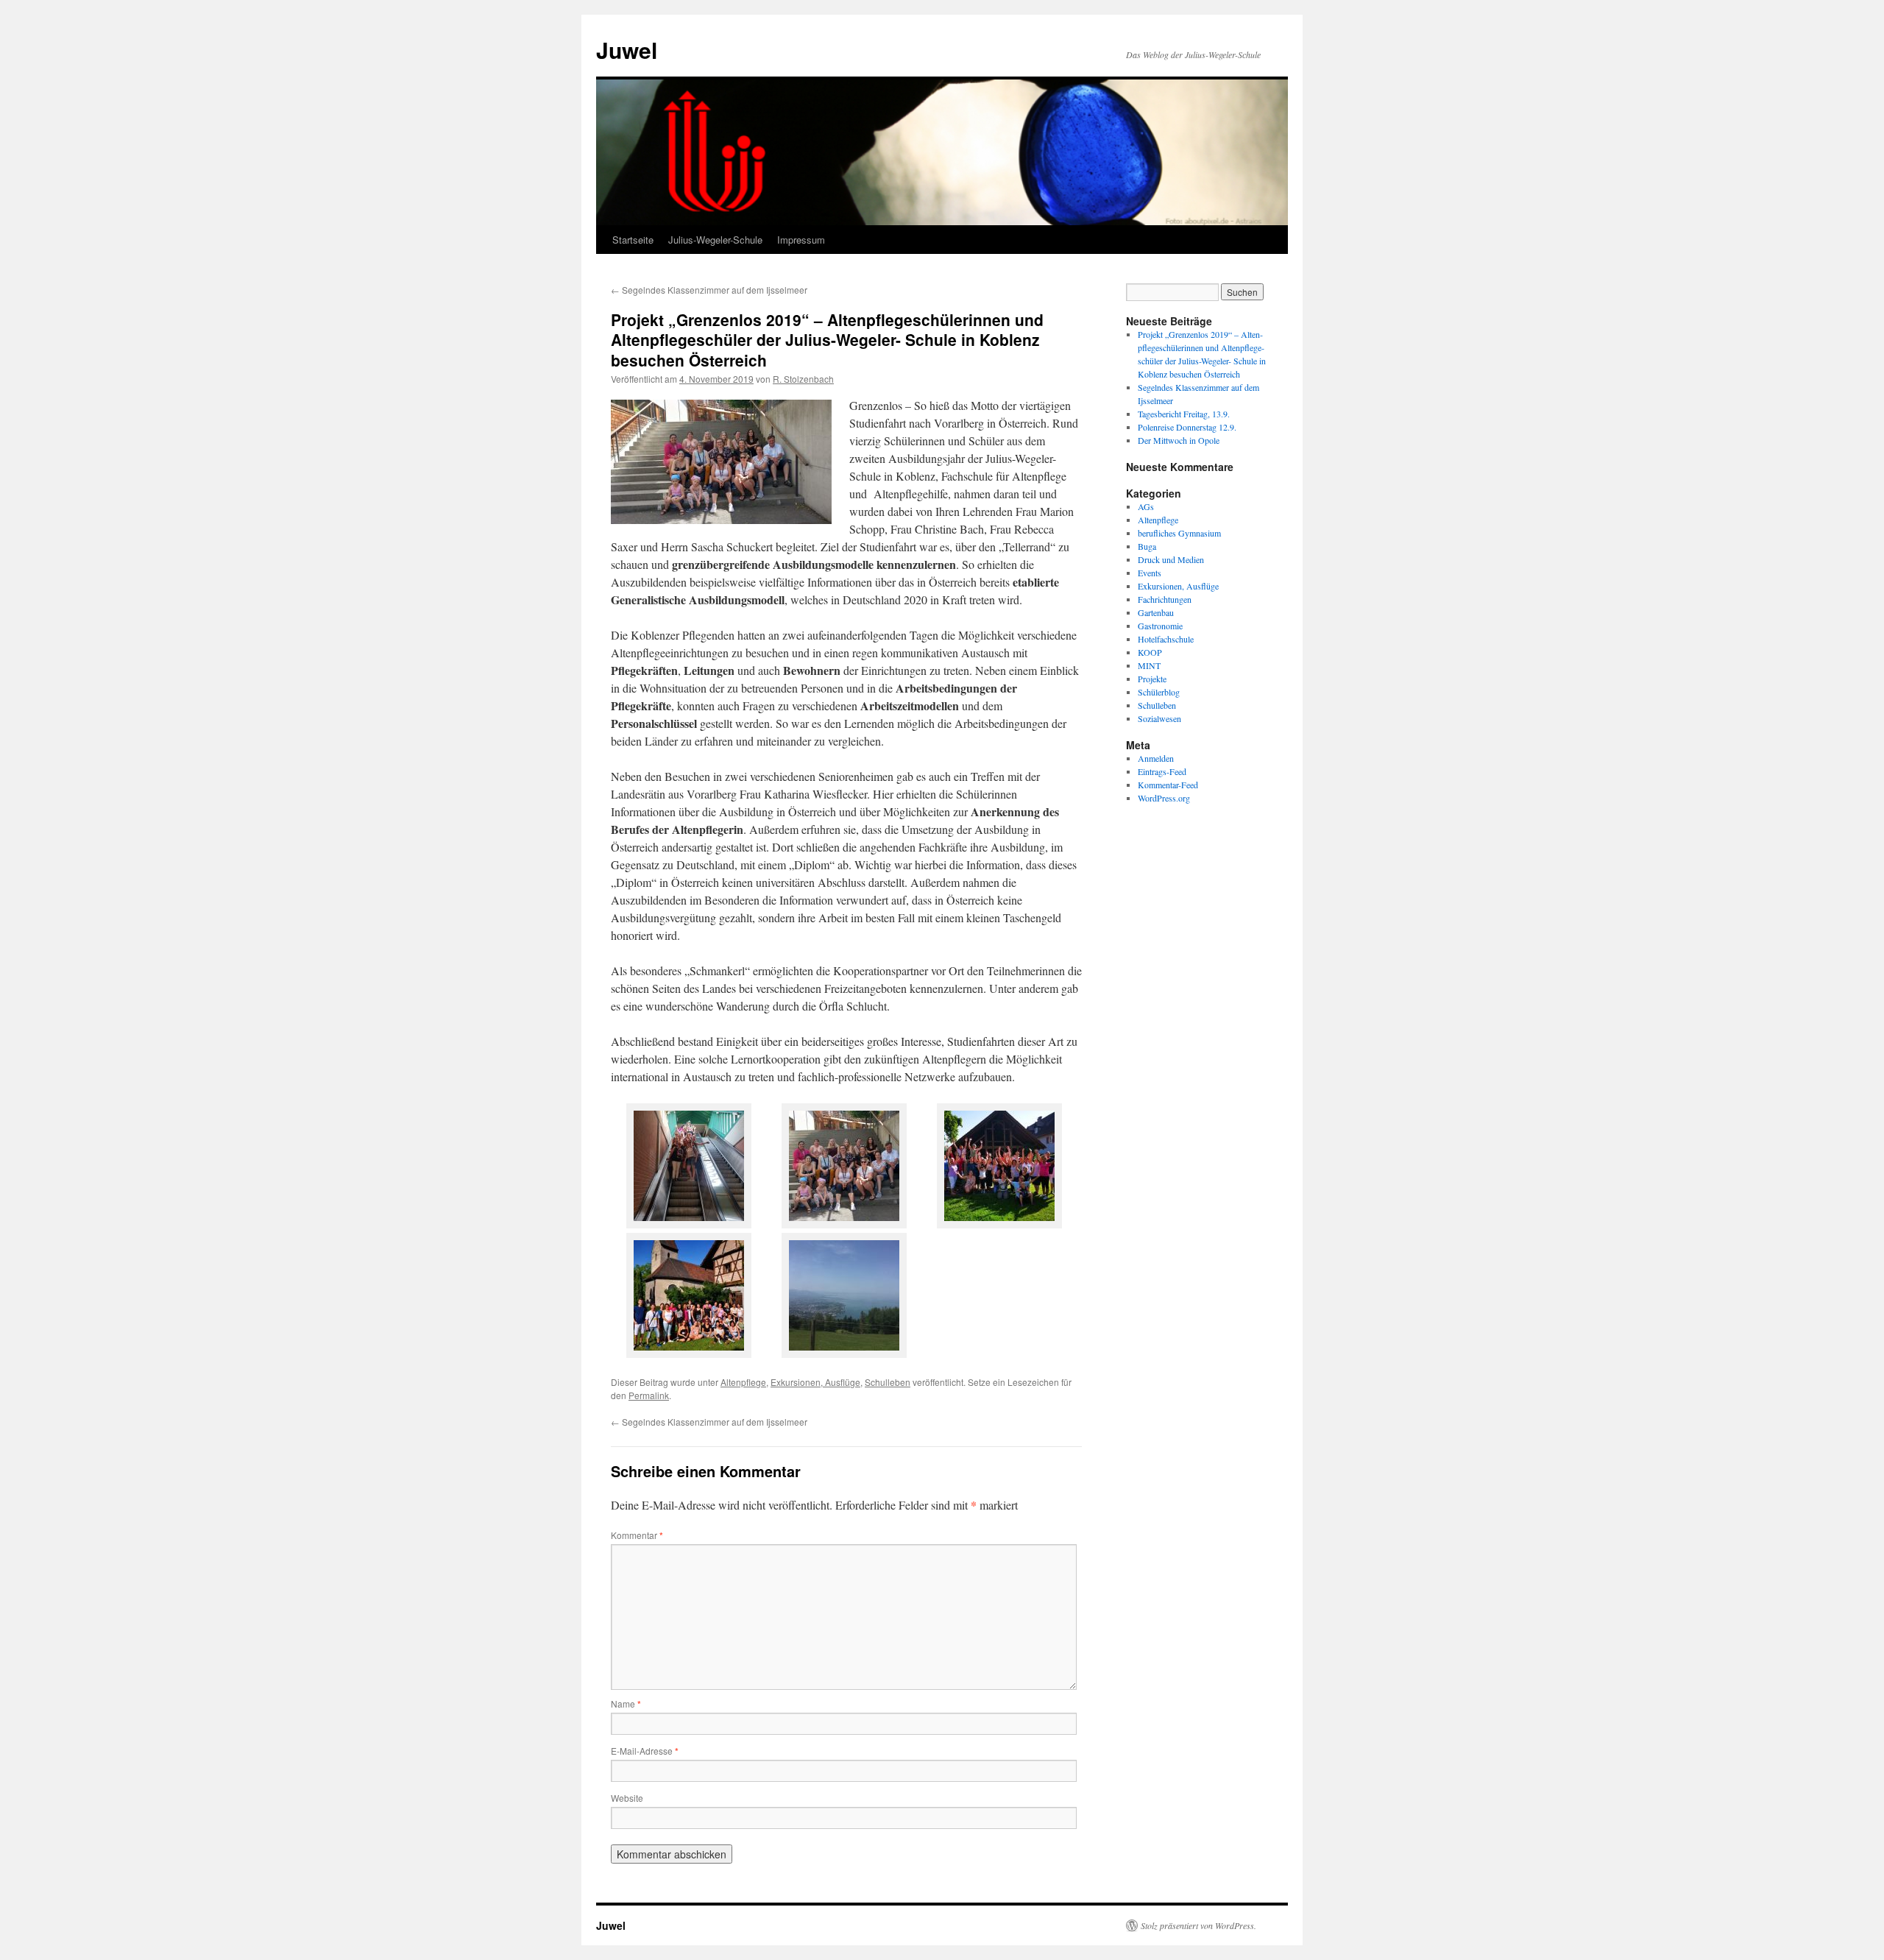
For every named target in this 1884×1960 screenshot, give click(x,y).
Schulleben (888, 1382)
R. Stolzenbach (803, 379)
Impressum (801, 240)
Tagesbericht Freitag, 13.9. (1184, 414)
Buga (1147, 546)
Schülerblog (1159, 692)
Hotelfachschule (1166, 639)
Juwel (627, 50)
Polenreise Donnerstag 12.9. (1187, 427)
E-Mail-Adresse (645, 1751)
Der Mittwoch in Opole (1179, 440)
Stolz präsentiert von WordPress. (1198, 1925)
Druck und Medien (1171, 559)
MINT (1149, 665)
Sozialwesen (1159, 718)
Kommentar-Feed (1168, 785)
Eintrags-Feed (1162, 771)
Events (1150, 573)
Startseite (633, 240)
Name (626, 1703)
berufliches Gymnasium (1179, 533)
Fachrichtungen (1165, 599)
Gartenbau (1156, 612)
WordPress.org (1164, 798)
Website (627, 1798)
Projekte (1152, 679)
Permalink (649, 1395)
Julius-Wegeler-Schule (715, 240)
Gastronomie (1160, 626)
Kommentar (637, 1535)
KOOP (1150, 652)
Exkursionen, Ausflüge (815, 1382)
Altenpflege (743, 1382)
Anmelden (1156, 758)
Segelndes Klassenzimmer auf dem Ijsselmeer (709, 290)
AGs (1146, 506)
